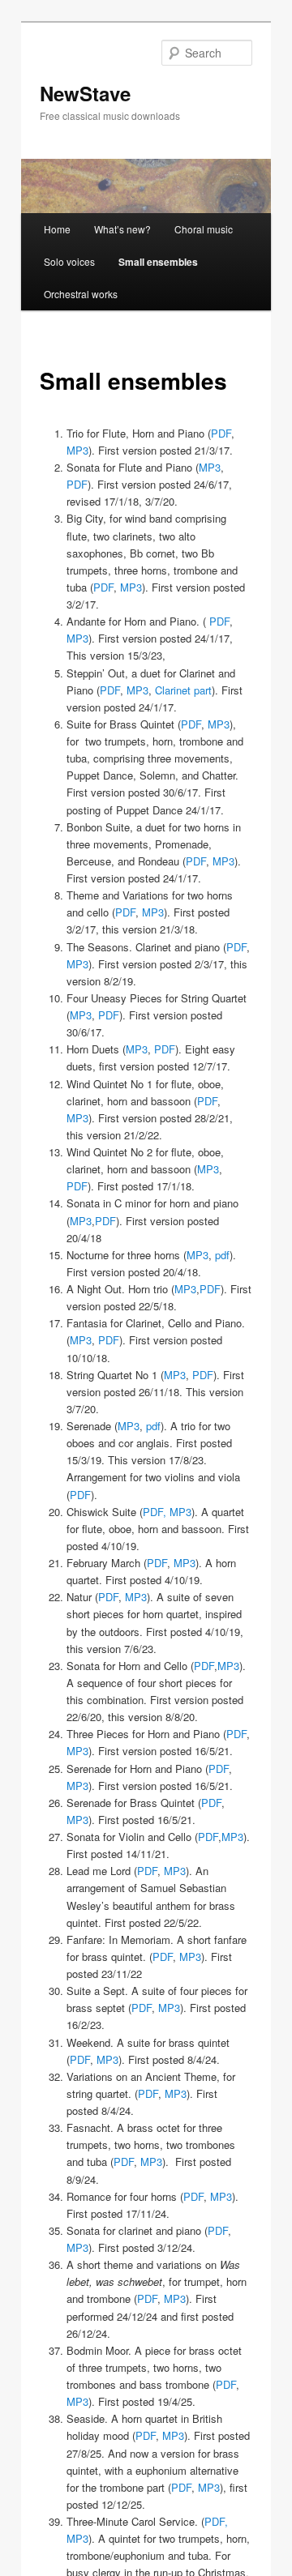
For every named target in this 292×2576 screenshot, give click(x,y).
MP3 (77, 450)
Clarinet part (183, 690)
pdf (222, 1255)
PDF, (155, 1512)
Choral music (204, 229)
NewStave (85, 93)
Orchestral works (81, 294)
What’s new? (122, 229)
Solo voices (69, 261)
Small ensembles (158, 262)
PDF (221, 433)
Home (57, 229)
